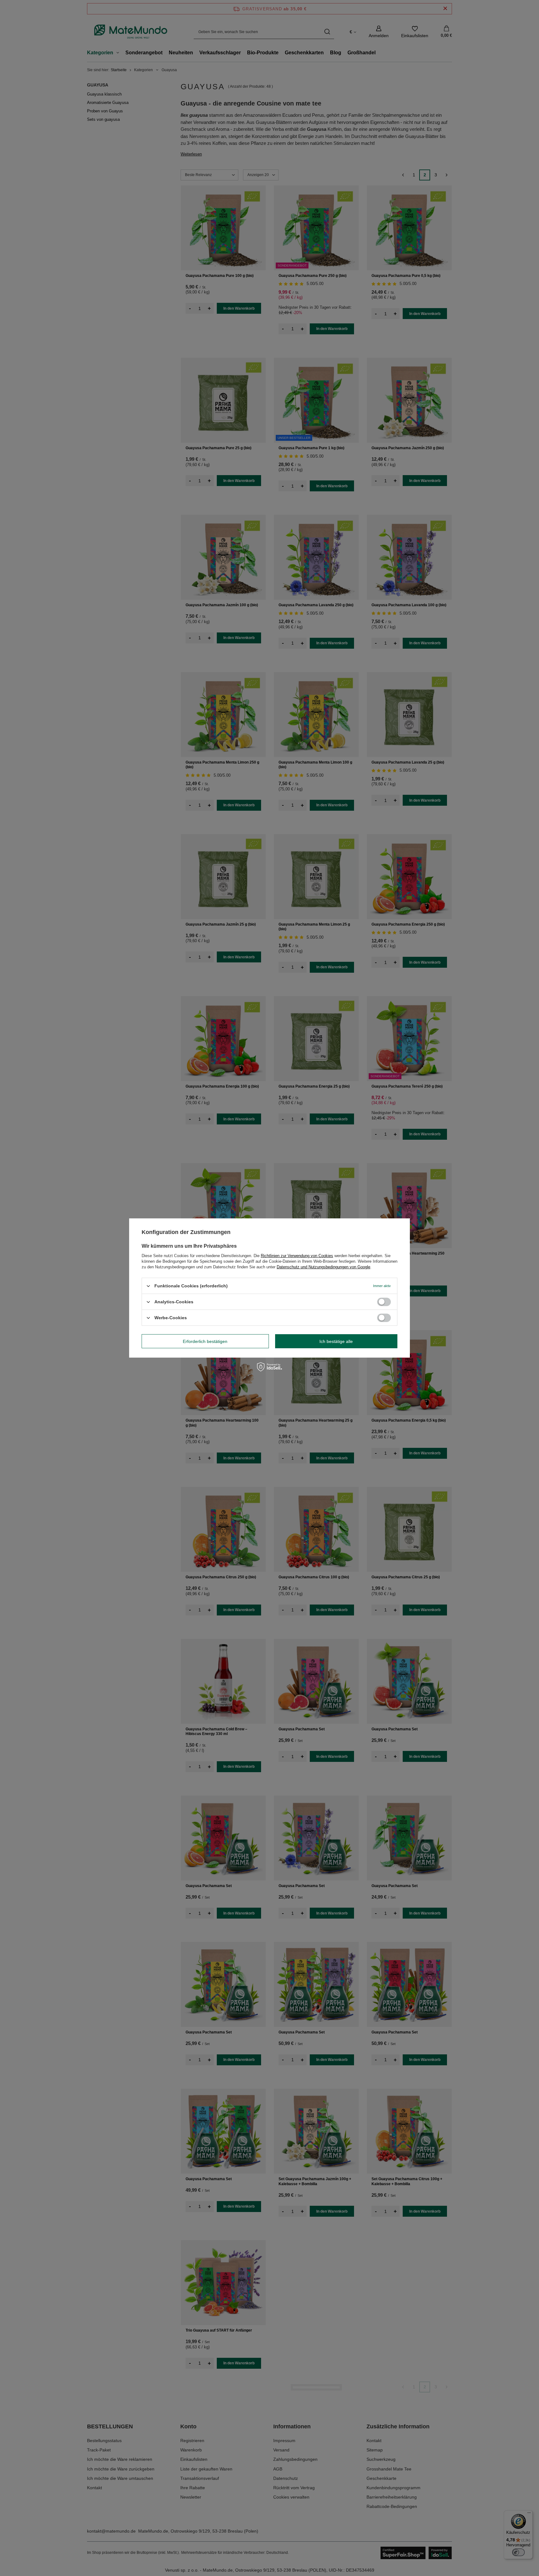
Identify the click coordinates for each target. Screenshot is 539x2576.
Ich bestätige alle (336, 1341)
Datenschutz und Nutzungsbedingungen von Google (323, 1267)
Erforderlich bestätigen (205, 1341)
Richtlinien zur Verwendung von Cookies (297, 1256)
